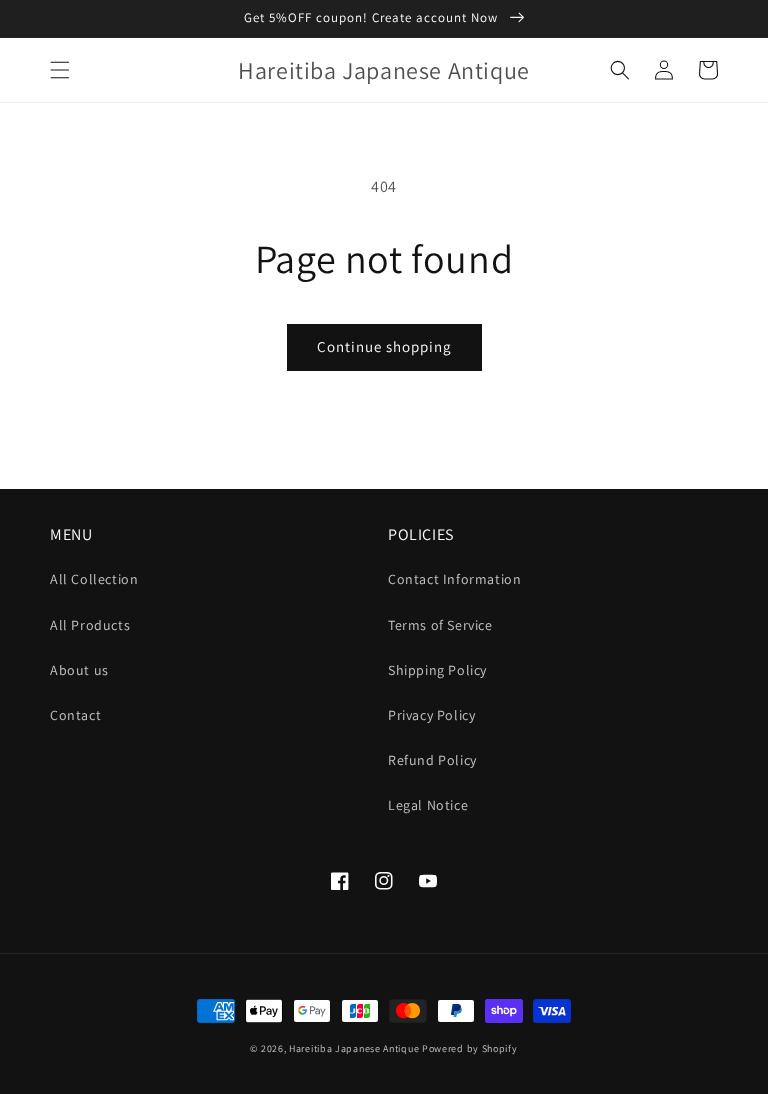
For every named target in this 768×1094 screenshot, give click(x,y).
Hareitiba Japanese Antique (354, 1048)
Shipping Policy (437, 670)
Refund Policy (432, 760)
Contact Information (454, 579)
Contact (75, 715)
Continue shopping (384, 346)
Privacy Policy (431, 715)
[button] (60, 70)
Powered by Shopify (470, 1048)
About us (79, 670)
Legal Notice (428, 805)
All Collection (94, 579)
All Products (90, 625)
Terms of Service (440, 625)
